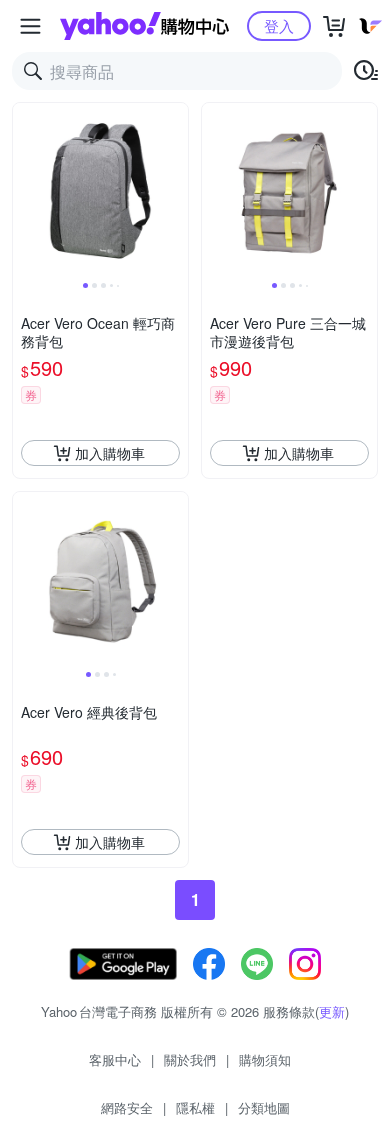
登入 (279, 25)
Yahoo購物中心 (144, 26)
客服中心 (115, 1059)
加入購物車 (110, 453)
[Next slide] (175, 191)
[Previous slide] (26, 191)
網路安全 (127, 1107)
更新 (332, 1011)
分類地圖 (264, 1107)
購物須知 (265, 1059)
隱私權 (195, 1107)
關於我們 (190, 1059)
